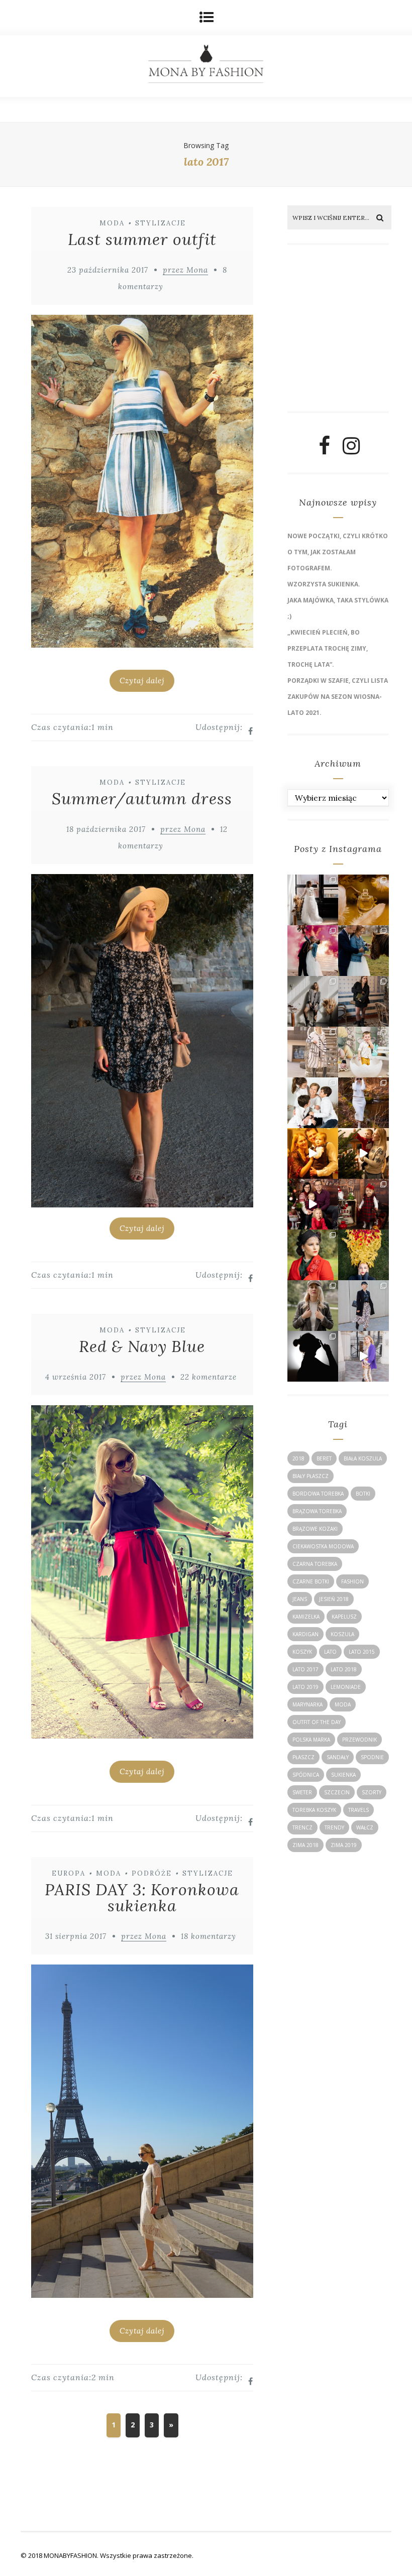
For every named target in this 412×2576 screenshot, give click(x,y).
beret (324, 1458)
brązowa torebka (317, 1511)
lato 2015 (362, 1652)
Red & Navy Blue (142, 1346)
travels (358, 1810)
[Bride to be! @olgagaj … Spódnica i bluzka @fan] (313, 900)
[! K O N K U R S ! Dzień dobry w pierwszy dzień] (364, 1052)
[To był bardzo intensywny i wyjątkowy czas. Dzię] (313, 1204)
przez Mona (185, 270)
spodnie (372, 1757)
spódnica (306, 1775)
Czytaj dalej (142, 681)
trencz (302, 1827)
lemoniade (346, 1687)
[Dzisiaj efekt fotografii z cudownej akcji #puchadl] (313, 1255)
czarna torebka (315, 1564)
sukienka (343, 1775)
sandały (338, 1757)
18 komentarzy (209, 1936)
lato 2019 (305, 1687)
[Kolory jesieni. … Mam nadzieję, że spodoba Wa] (364, 1255)
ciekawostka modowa (323, 1546)
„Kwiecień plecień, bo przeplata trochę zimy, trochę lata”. (328, 648)
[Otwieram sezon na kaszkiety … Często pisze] (364, 1306)
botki (363, 1494)
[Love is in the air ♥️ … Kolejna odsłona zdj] (313, 951)
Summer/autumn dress (142, 799)
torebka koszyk (314, 1810)
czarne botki (311, 1581)
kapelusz (344, 1617)
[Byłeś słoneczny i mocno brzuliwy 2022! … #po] (313, 1153)
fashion (352, 1581)
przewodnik (359, 1740)
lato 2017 (305, 1669)
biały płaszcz (311, 1476)
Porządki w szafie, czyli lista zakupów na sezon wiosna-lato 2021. (338, 697)
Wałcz (365, 1827)
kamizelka (306, 1617)
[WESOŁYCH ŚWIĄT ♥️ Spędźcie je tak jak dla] (364, 1153)
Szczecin (337, 1792)
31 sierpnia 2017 (76, 1936)
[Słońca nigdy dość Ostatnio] (313, 1052)
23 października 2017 (108, 270)
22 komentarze (209, 1377)
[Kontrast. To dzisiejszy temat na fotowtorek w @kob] (313, 1356)
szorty (372, 1792)
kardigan (305, 1634)
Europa (69, 1873)
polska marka (311, 1740)
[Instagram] (351, 450)
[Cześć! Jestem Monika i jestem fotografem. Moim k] (313, 1306)
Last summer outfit (142, 239)
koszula (342, 1634)
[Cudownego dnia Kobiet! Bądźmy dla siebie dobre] (364, 1001)
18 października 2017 (106, 829)
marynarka (307, 1704)
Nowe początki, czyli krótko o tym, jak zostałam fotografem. (338, 552)
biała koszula (363, 1458)
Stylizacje (161, 223)
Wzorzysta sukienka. (324, 584)
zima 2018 (305, 1845)
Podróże (152, 1873)
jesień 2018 (334, 1599)
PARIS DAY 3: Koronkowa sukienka (142, 1897)
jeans (300, 1599)
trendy (334, 1827)
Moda (112, 223)
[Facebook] (324, 450)
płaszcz (303, 1757)
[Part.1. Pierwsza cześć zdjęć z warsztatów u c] (364, 951)
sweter (302, 1792)
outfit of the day (317, 1722)
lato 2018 (344, 1669)
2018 (298, 1458)
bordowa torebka (318, 1494)
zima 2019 (344, 1845)
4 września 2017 (76, 1377)
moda (343, 1704)
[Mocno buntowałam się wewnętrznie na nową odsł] (364, 1356)
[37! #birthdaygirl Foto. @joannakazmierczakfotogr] (313, 1001)
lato (330, 1652)
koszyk (302, 1652)
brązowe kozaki (315, 1529)
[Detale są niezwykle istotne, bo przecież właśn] (364, 900)
